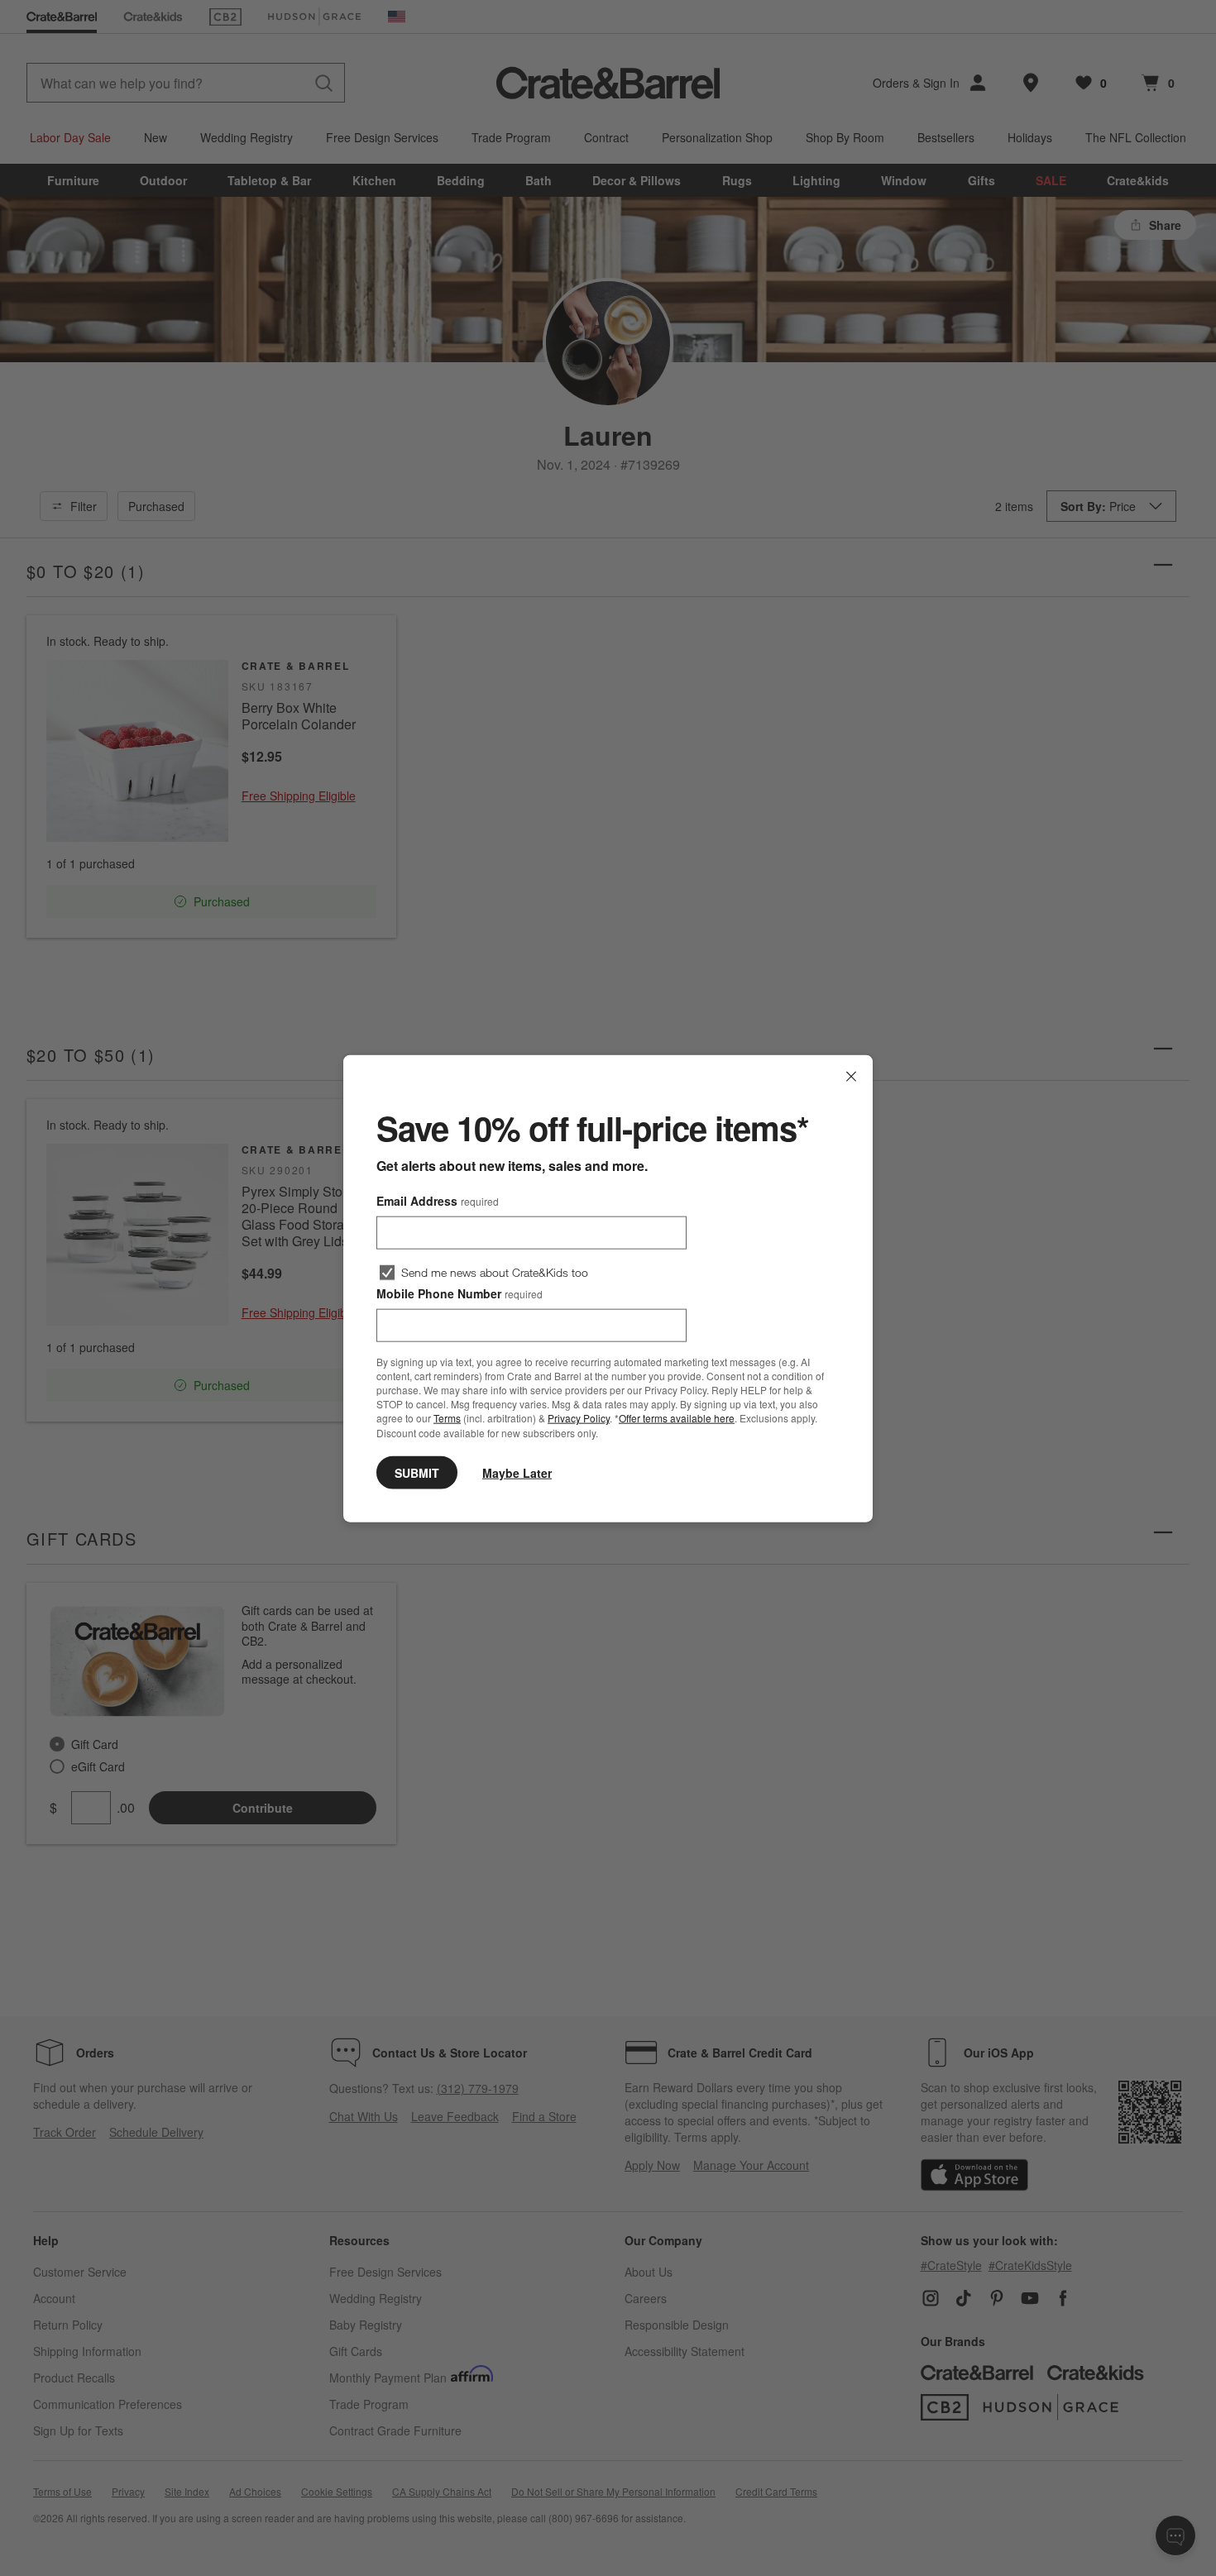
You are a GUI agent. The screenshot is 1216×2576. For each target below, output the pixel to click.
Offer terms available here (677, 1418)
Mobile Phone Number (460, 1293)
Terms (447, 1418)
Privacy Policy (579, 1418)
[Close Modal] (851, 1076)
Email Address (438, 1200)
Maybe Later (517, 1472)
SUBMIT (417, 1472)
